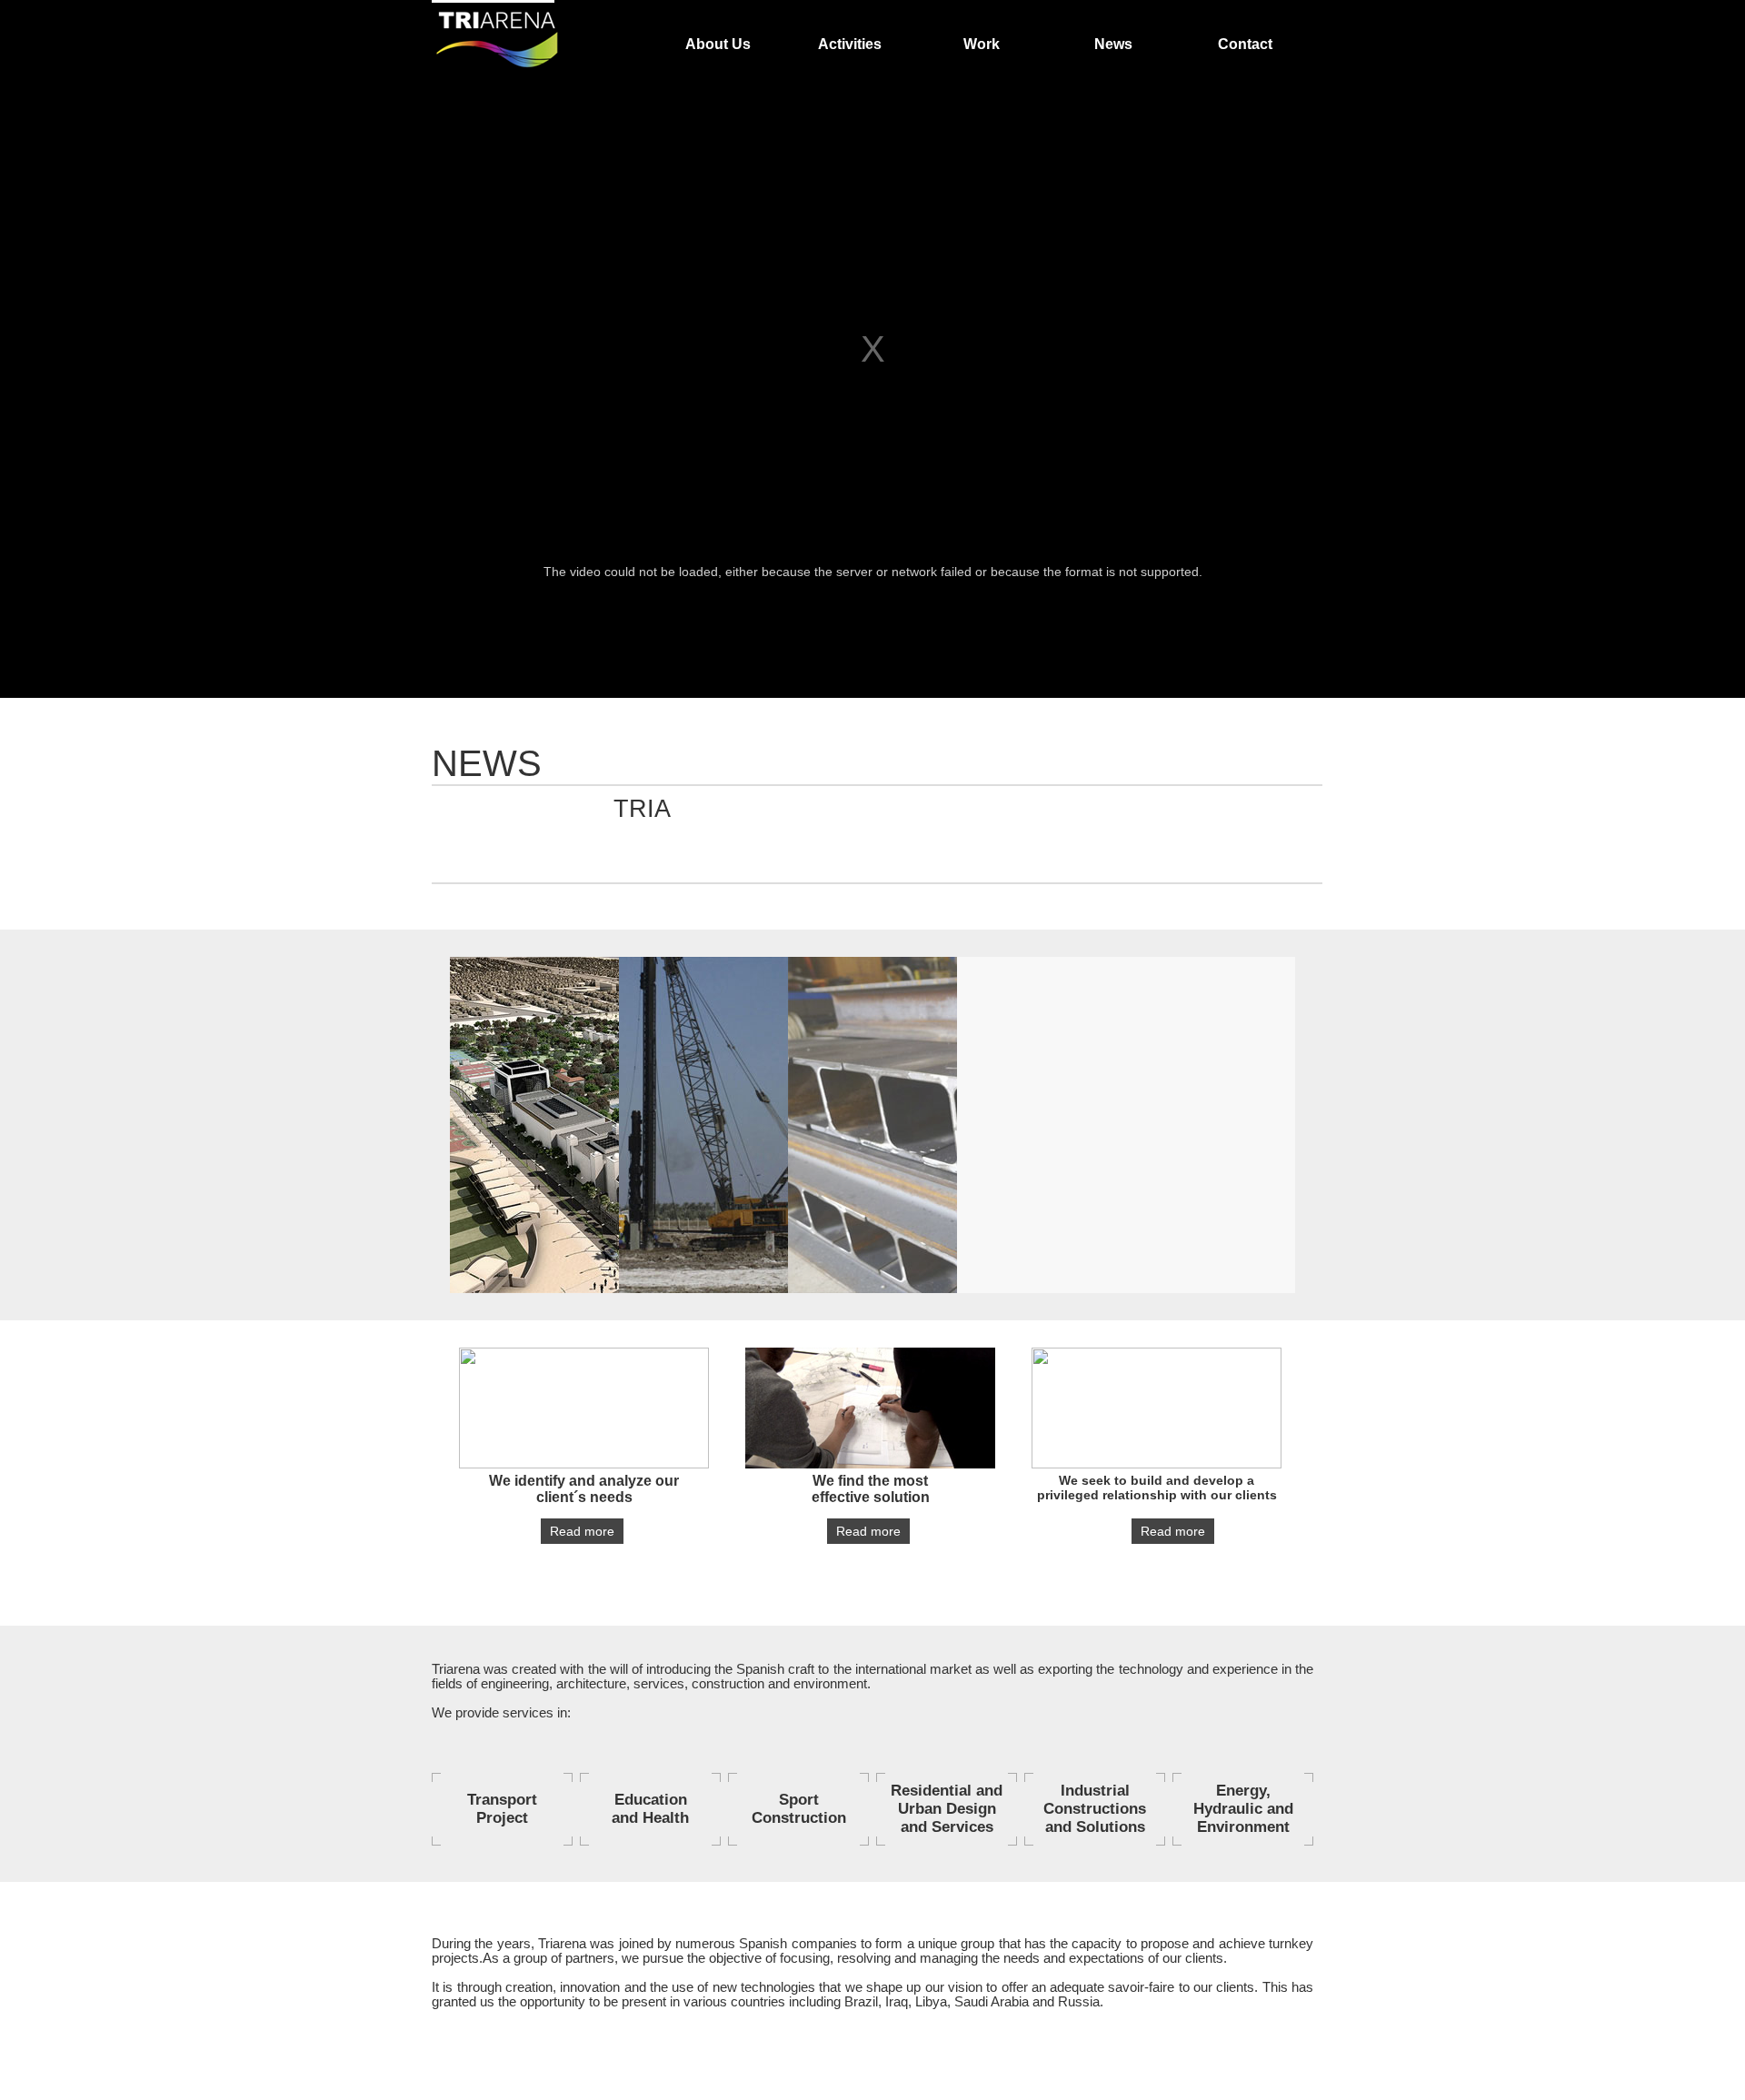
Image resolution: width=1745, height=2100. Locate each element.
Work (982, 44)
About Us (718, 44)
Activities (850, 44)
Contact (1245, 44)
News (1113, 44)
